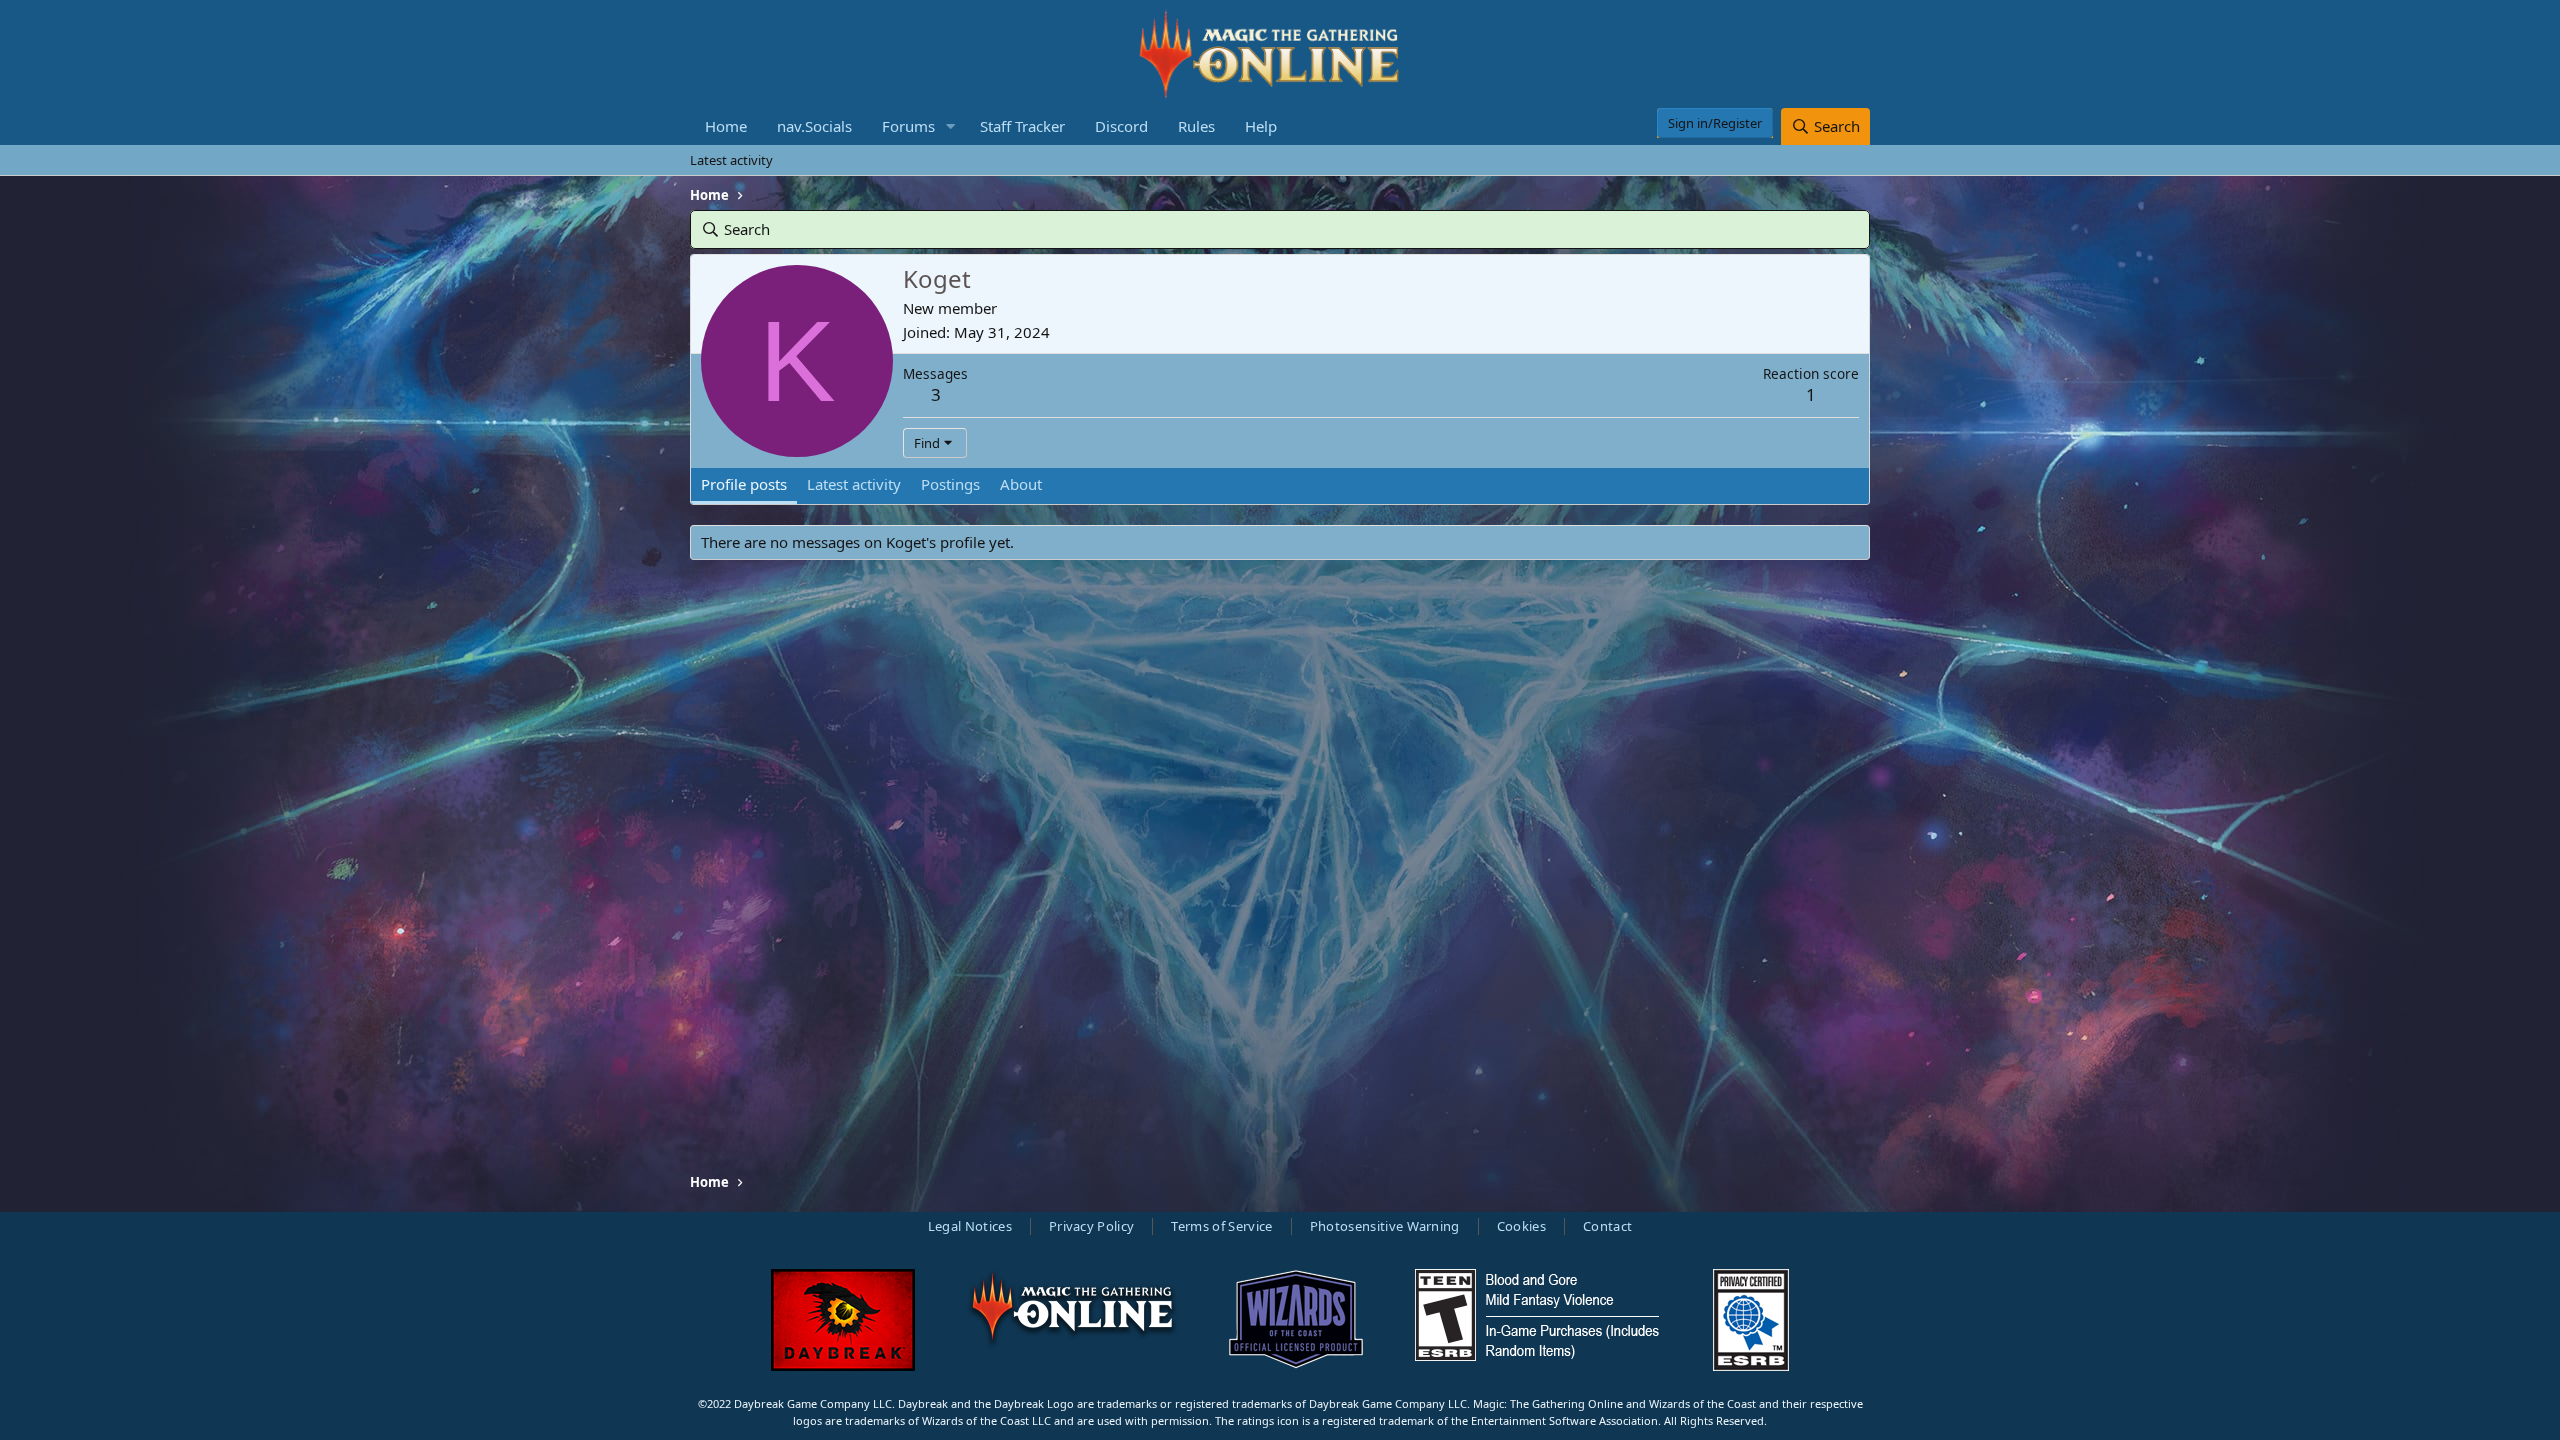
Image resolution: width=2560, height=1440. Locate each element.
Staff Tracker (1022, 126)
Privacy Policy (1092, 1226)
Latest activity (731, 160)
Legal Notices (970, 1226)
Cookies (1521, 1226)
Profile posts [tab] (744, 484)
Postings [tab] (950, 484)
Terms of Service (1221, 1226)
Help (1261, 126)
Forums (908, 126)
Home (726, 126)
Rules (1196, 126)
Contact (1607, 1226)
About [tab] (1021, 484)
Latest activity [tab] (854, 484)
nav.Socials (814, 126)
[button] (951, 126)
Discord (1121, 126)
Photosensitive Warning (1385, 1226)
